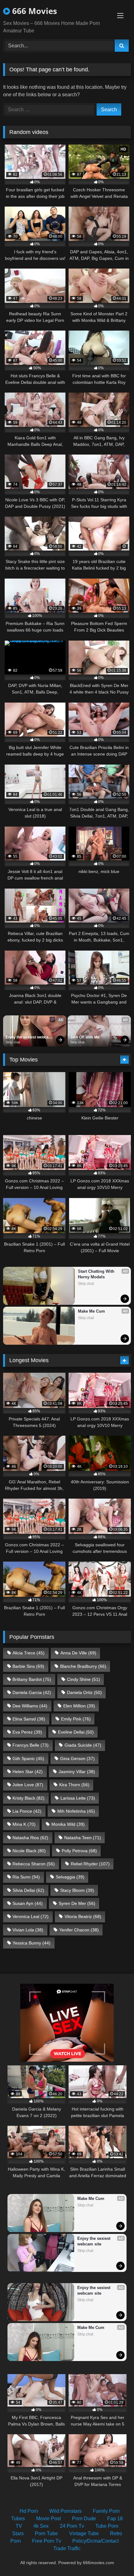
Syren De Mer (77, 1903)
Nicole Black (29, 1851)
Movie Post (48, 2519)
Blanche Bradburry (83, 1666)
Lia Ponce (27, 1811)
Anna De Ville (78, 1653)
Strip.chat (13, 1042)
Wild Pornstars (65, 2511)
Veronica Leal (31, 1916)
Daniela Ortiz (84, 1692)
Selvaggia (70, 1877)
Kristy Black (29, 1798)
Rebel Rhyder (90, 1864)
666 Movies (33, 11)
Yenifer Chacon (79, 1930)
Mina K (24, 1824)
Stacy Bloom (77, 1890)
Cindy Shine (84, 1679)
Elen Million (79, 1706)
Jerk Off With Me (85, 1037)
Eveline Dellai (76, 1732)
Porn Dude (84, 2519)
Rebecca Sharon (34, 1864)
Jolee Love (28, 1785)
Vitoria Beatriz (83, 1916)
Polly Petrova (79, 1851)
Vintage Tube (84, 2533)
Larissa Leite (78, 1798)
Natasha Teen (83, 1838)
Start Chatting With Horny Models (97, 1274)
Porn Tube (46, 2533)
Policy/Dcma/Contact (96, 2541)
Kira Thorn (74, 1785)
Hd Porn (29, 2511)
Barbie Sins (28, 1666)
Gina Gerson (77, 1758)
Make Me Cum (91, 1311)
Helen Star (28, 1772)
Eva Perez (27, 1732)
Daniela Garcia (32, 1692)
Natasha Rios (30, 1838)
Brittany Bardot (32, 1679)
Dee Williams (30, 1706)
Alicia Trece (29, 1653)
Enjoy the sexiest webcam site (29, 1038)
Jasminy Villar (77, 1772)
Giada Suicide (83, 1745)
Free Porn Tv (47, 2541)
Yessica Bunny (31, 1943)
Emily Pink (76, 1719)
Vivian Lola (28, 1930)
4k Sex (41, 2526)
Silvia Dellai (28, 1890)
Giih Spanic (28, 1758)
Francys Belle (31, 1745)
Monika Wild (68, 1824)
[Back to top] (115, 2557)
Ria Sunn (26, 1877)
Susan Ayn (28, 1903)
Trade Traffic (67, 2548)
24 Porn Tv (72, 2526)
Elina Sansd (29, 1719)
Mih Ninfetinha (76, 1811)
